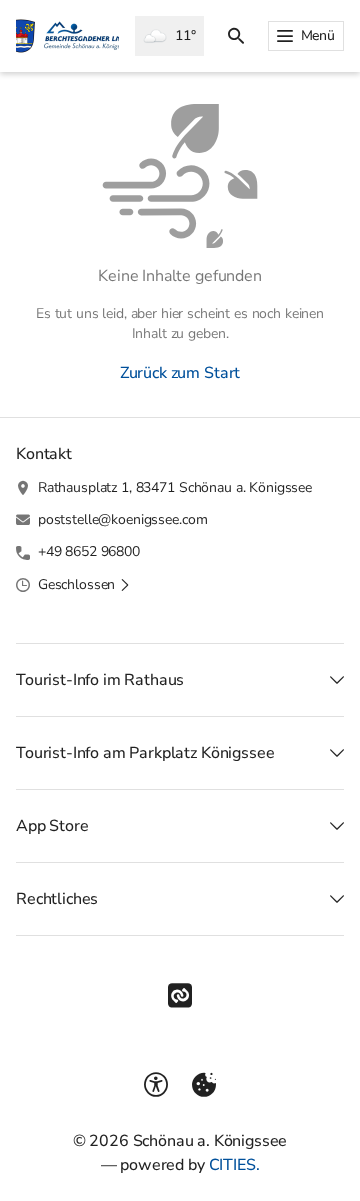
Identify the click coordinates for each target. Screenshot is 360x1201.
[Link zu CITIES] (180, 996)
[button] (84, 585)
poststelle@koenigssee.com (123, 519)
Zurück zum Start (180, 373)
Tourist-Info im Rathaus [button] (100, 680)
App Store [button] (52, 826)
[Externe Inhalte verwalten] (204, 1085)
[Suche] (236, 36)
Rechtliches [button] (57, 899)
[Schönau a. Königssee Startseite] (67, 36)
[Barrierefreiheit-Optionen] (156, 1085)
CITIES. (234, 1165)
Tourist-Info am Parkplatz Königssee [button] (145, 753)
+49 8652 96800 (89, 551)
